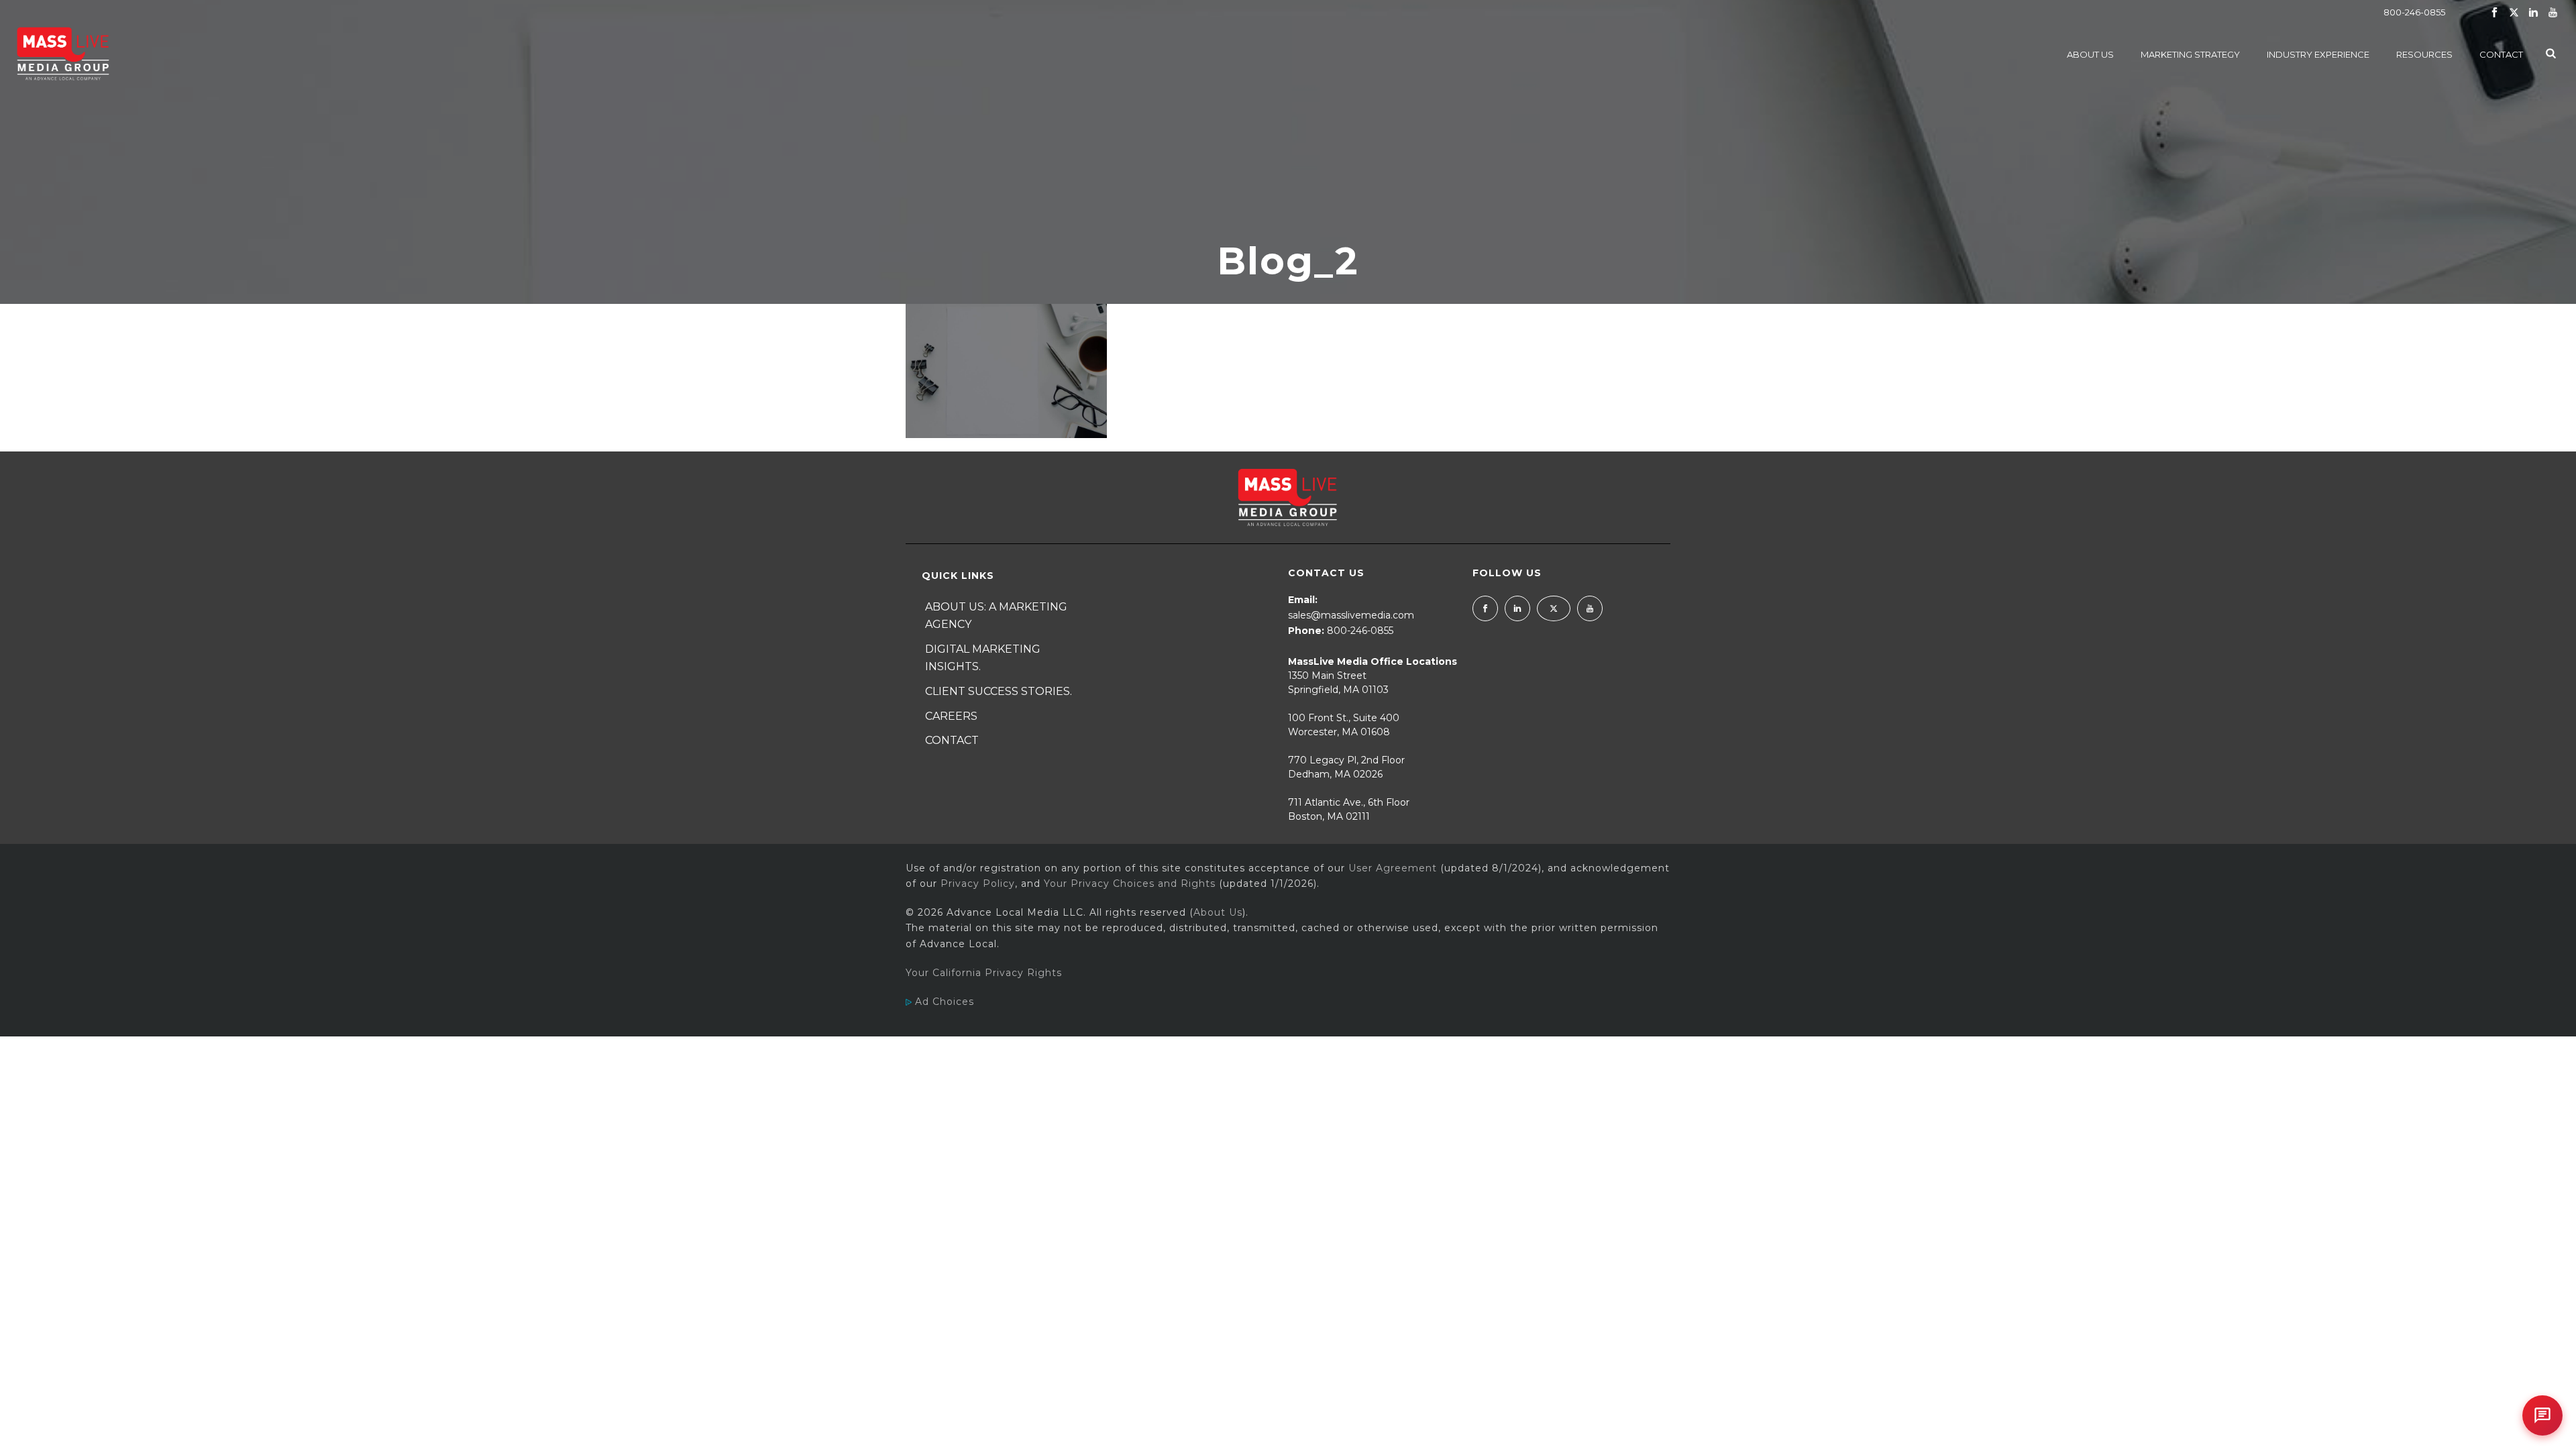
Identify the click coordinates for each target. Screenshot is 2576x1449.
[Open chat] (2542, 1415)
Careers (951, 716)
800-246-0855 (2414, 12)
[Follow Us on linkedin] (1517, 608)
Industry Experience (2318, 54)
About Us (2090, 54)
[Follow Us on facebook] (1485, 608)
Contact (2501, 54)
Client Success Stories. (999, 691)
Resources (2424, 54)
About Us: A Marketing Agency (996, 616)
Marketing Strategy (2190, 54)
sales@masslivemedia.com (1351, 615)
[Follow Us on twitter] (1554, 608)
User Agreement (1393, 868)
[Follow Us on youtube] (1590, 608)
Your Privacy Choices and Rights (1130, 883)
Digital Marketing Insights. (983, 658)
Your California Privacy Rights (984, 973)
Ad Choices (943, 1002)
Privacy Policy (978, 883)
